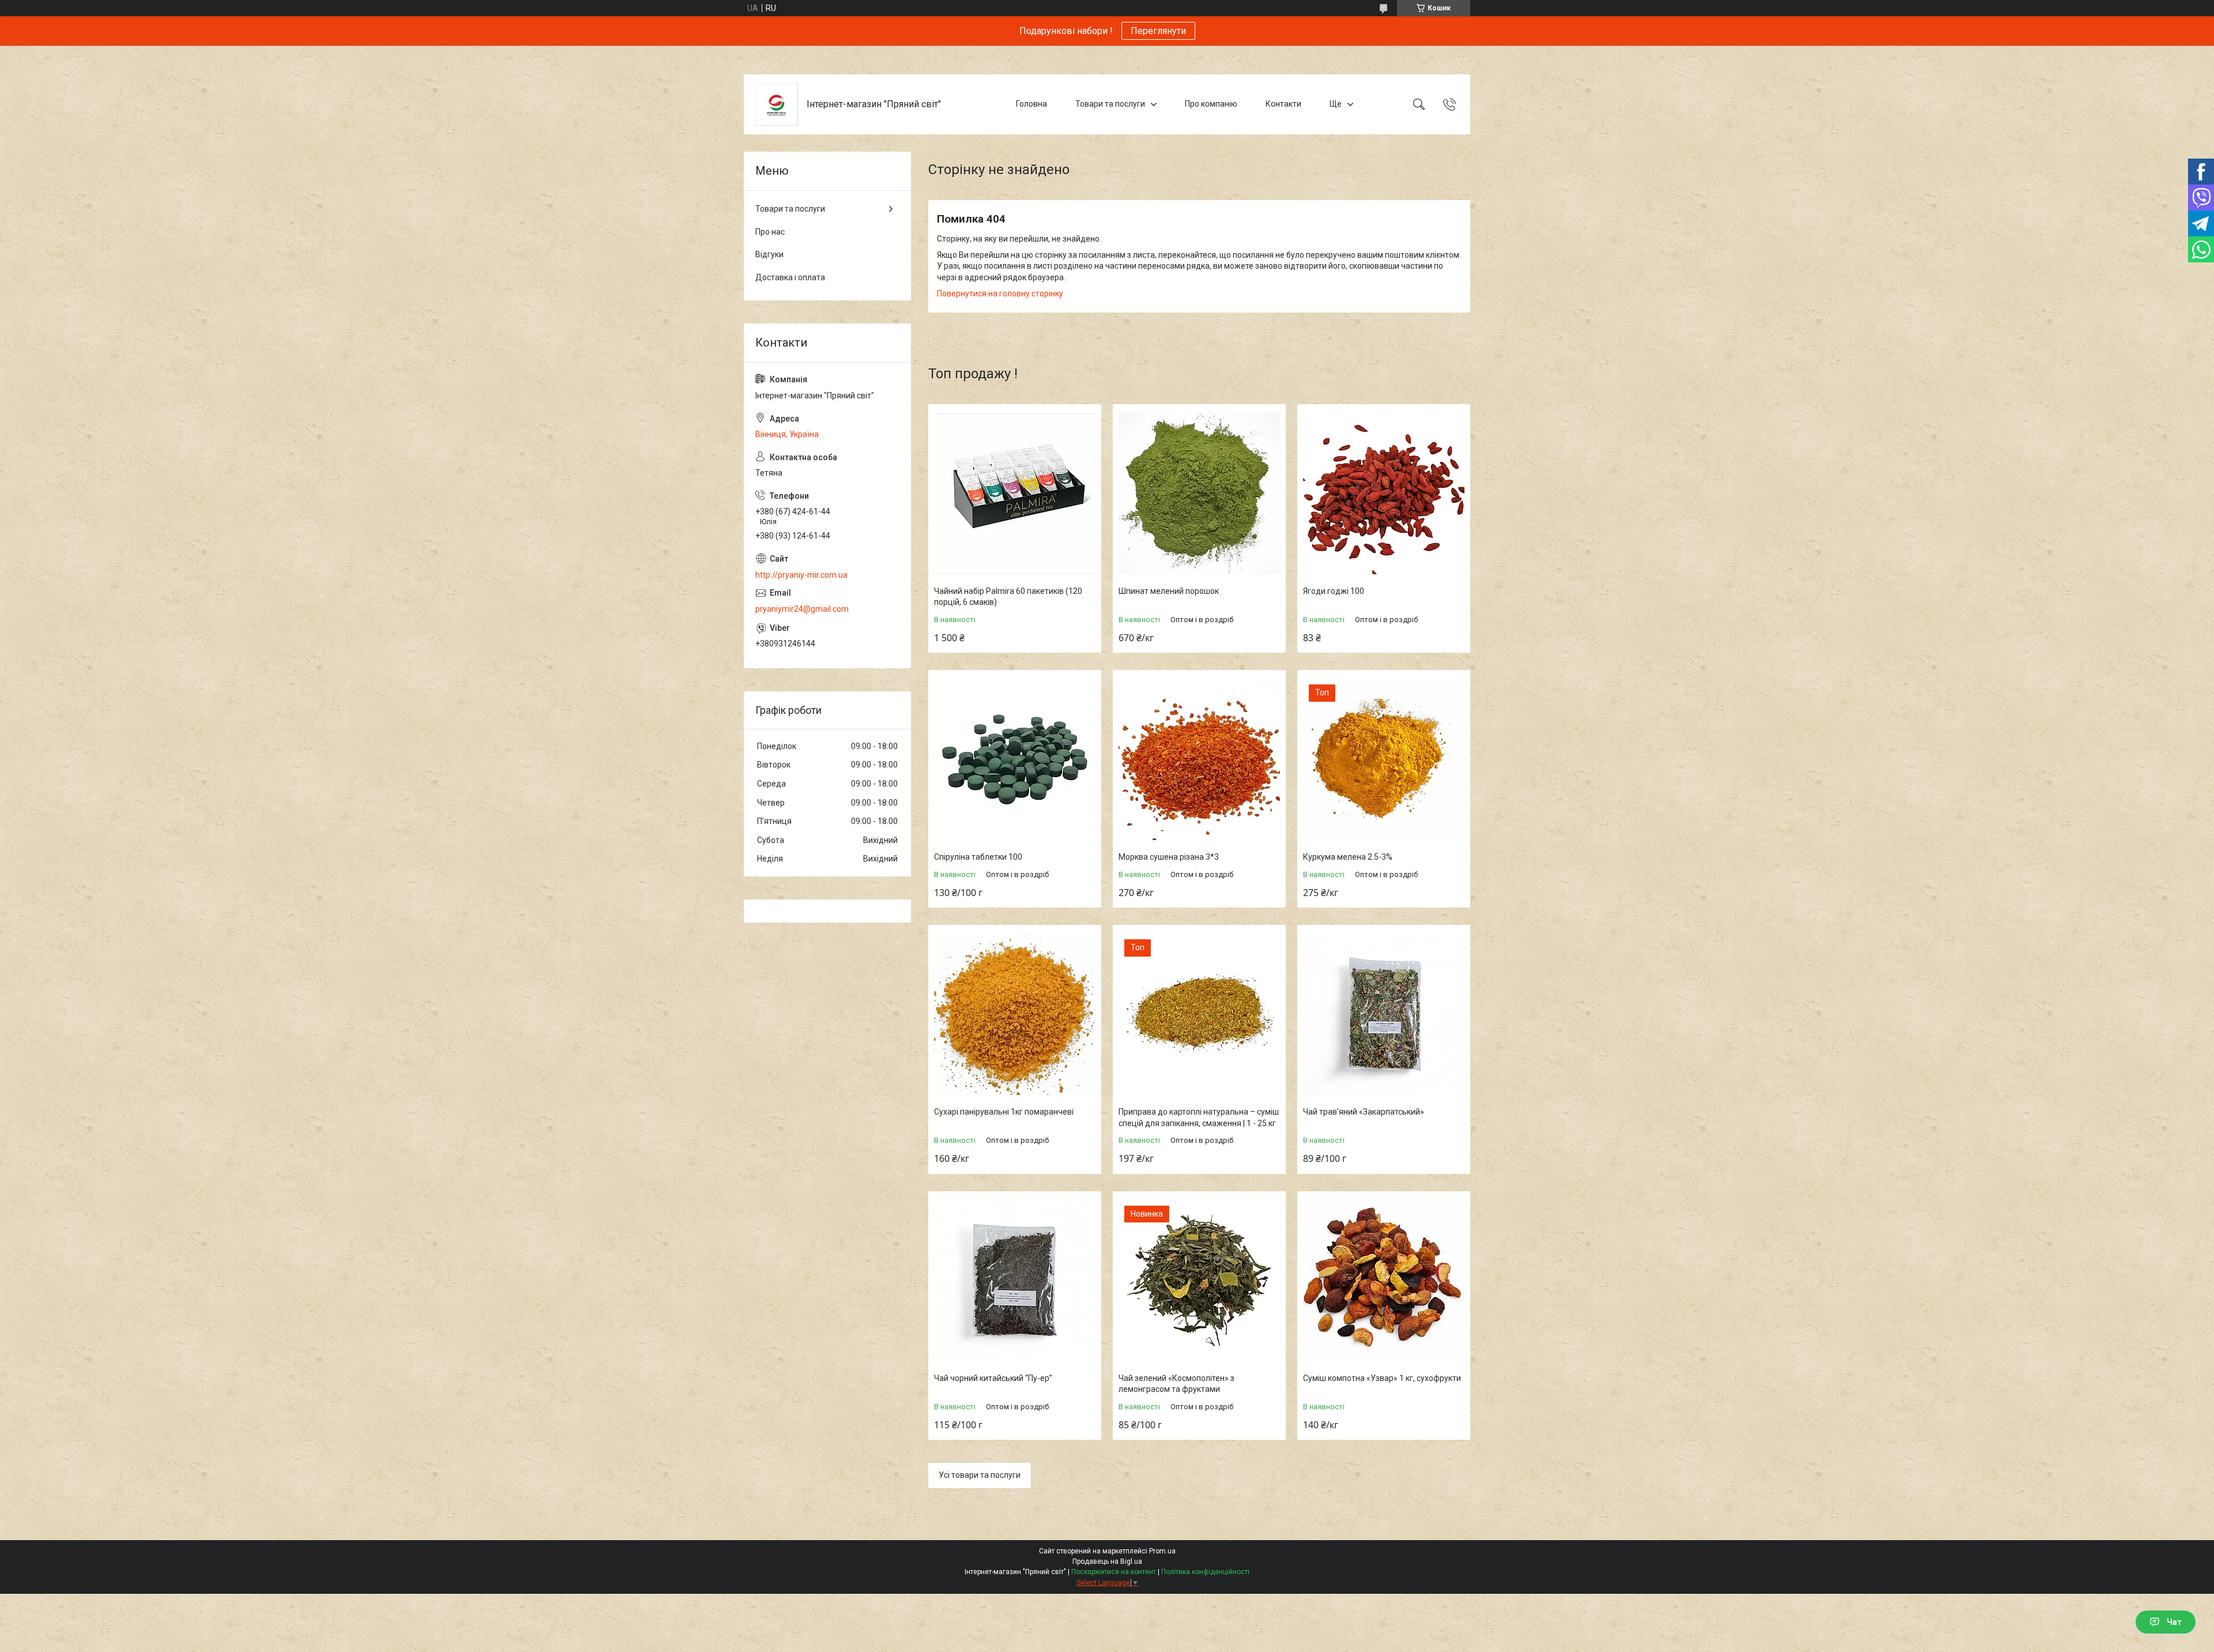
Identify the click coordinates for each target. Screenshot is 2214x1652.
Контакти (1283, 104)
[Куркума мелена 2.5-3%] (1384, 759)
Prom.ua (1162, 1551)
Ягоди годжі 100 (1334, 591)
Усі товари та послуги (980, 1475)
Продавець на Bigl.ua (1107, 1561)
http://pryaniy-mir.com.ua (801, 575)
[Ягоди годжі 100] (1384, 494)
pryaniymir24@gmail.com (802, 609)
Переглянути (1158, 31)
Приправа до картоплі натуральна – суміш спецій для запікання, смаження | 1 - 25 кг (1199, 1117)
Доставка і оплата (790, 277)
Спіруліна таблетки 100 (978, 857)
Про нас (770, 232)
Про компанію (1211, 104)
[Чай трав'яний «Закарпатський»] (1384, 1014)
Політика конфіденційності (1205, 1572)
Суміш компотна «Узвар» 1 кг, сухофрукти (1382, 1378)
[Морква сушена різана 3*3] (1199, 759)
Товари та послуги (1110, 104)
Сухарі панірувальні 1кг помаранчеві (1004, 1112)
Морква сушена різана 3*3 (1169, 857)
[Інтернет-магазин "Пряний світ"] (777, 104)
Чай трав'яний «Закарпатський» (1364, 1112)
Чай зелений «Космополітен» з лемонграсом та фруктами (1176, 1384)
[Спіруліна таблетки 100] (1015, 759)
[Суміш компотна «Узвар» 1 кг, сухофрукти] (1384, 1281)
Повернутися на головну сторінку (1000, 293)
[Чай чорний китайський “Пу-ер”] (1015, 1281)
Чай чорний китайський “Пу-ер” (993, 1378)
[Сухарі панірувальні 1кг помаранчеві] (1015, 1014)
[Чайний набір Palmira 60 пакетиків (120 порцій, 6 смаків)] (1015, 494)
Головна (1031, 104)
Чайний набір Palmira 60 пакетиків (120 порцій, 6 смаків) (1008, 597)
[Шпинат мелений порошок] (1199, 494)
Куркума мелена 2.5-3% (1348, 857)
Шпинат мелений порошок (1169, 591)
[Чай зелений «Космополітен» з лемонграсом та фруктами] (1199, 1281)
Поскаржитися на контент (1114, 1572)
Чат (2174, 1622)
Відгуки (769, 254)
